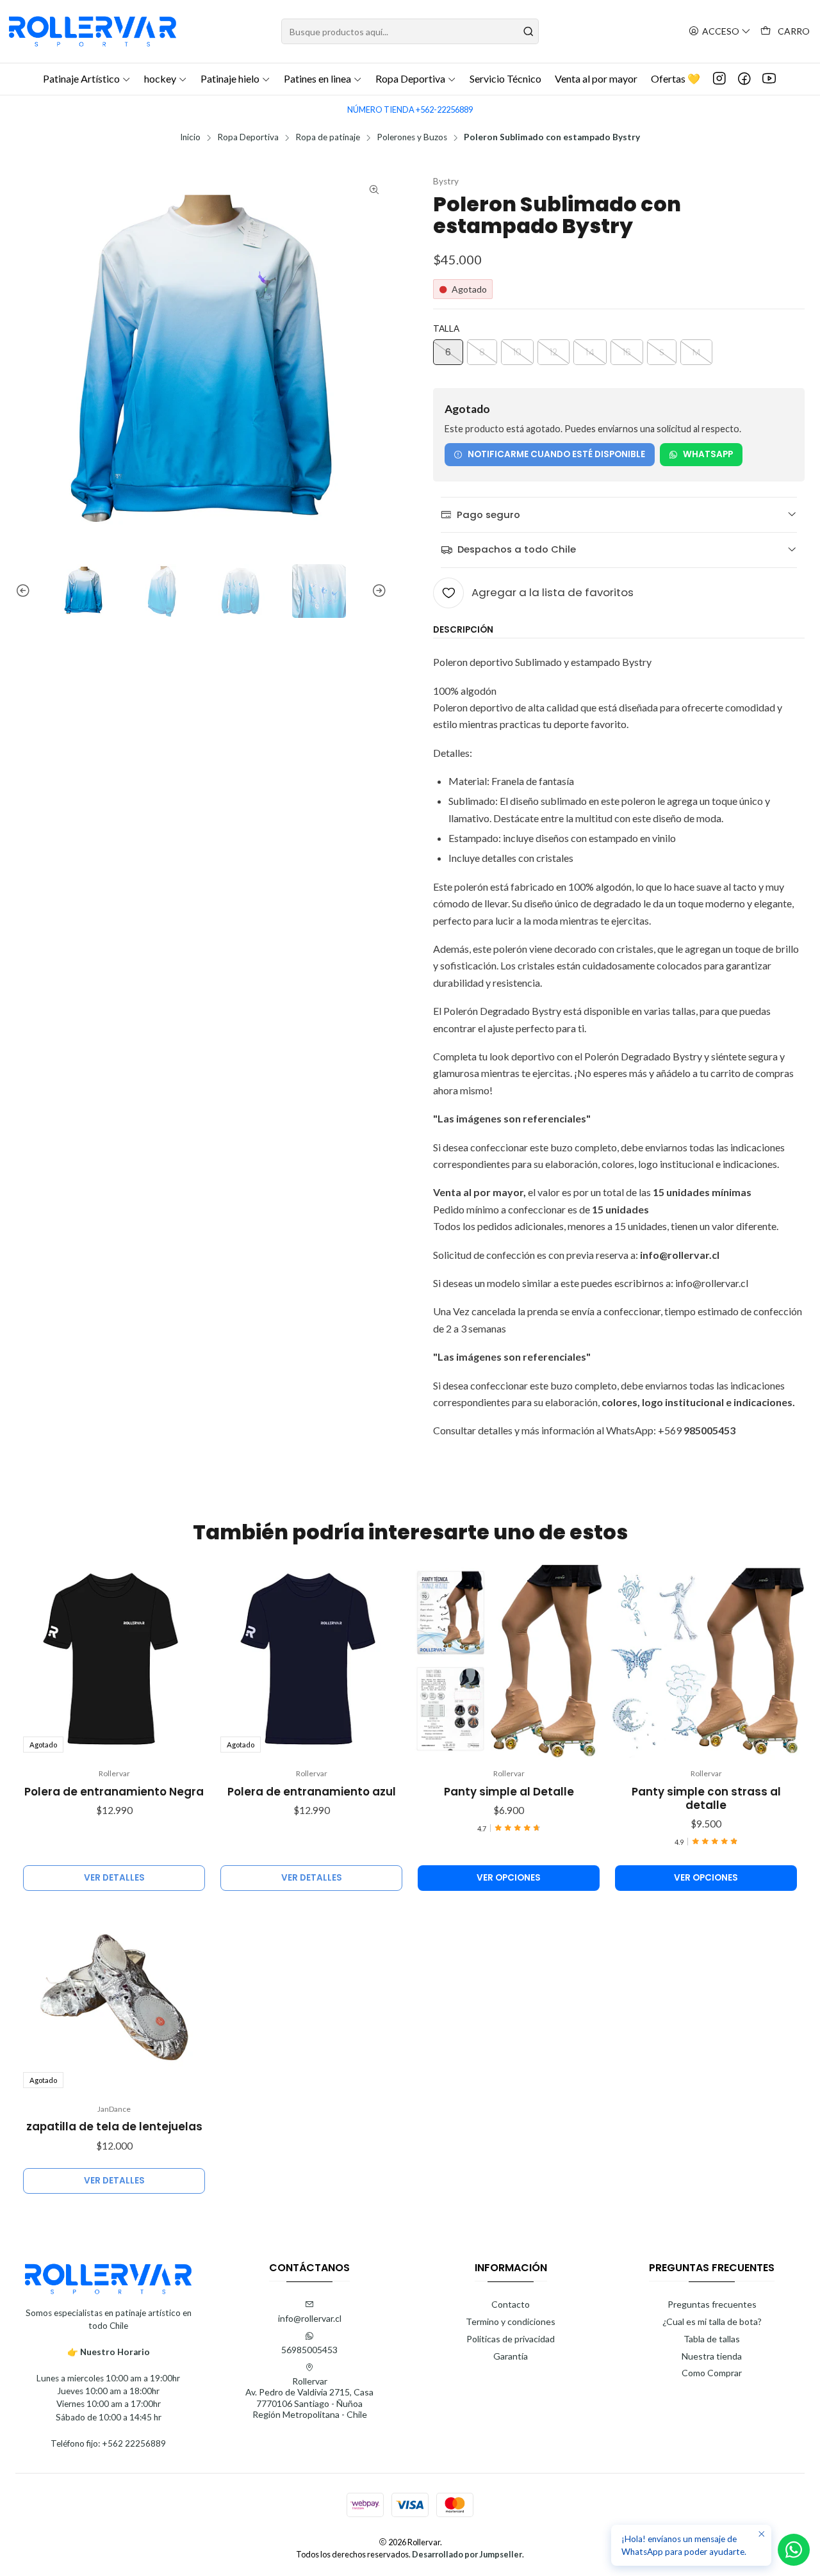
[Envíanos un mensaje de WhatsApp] (794, 2550)
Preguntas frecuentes (712, 2304)
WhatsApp (708, 454)
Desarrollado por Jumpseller (467, 2554)
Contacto (511, 2304)
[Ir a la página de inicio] (93, 31)
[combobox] (410, 31)
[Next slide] (377, 591)
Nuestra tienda (712, 2356)
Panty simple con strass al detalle (706, 1799)
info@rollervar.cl (310, 2318)
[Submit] (528, 31)
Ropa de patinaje (328, 138)
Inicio (190, 138)
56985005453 (309, 2350)
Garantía (511, 2356)
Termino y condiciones (511, 2321)
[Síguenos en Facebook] (744, 79)
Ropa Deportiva (248, 138)
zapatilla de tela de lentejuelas (114, 2127)
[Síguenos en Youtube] (769, 79)
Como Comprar (712, 2373)
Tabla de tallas (712, 2339)
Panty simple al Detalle (509, 1792)
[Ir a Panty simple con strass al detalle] (706, 1662)
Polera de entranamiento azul (312, 1792)
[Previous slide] (25, 591)
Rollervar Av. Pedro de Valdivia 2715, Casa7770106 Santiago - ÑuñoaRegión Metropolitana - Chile (309, 2398)
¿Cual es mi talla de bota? (712, 2321)
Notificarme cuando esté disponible (556, 454)
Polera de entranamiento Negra (114, 1792)
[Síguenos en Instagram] (719, 79)
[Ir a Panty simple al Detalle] (509, 1662)
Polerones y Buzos (412, 138)
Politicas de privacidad (511, 2339)
